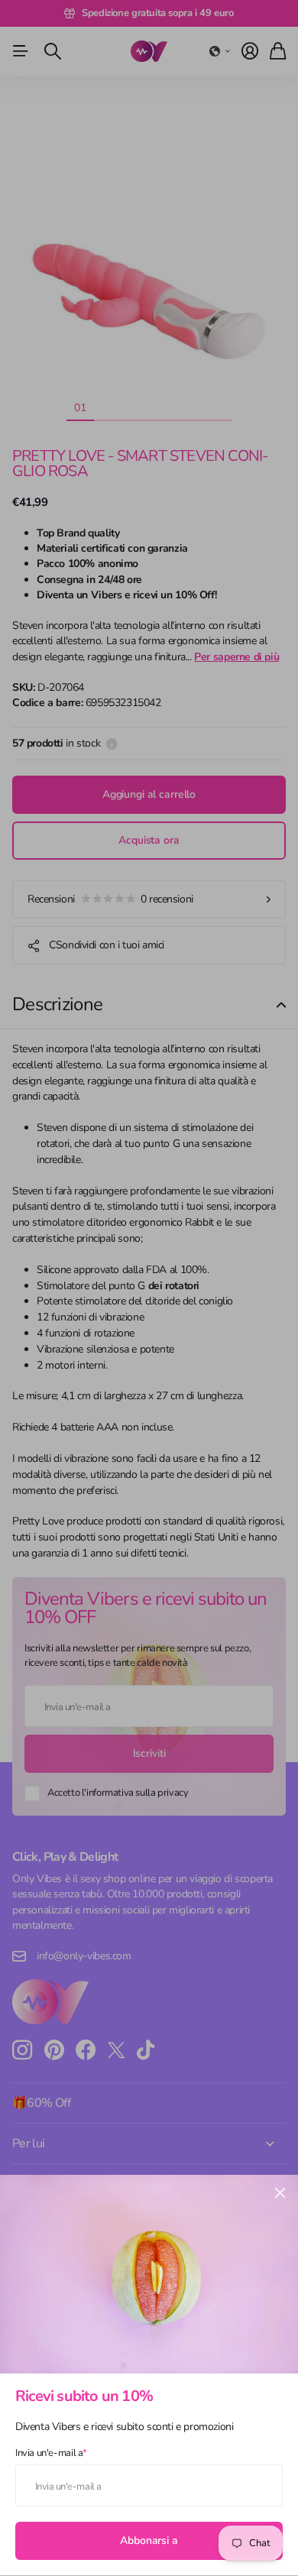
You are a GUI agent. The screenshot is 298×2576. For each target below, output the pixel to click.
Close (280, 2193)
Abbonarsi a (149, 2540)
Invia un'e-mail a (51, 2453)
